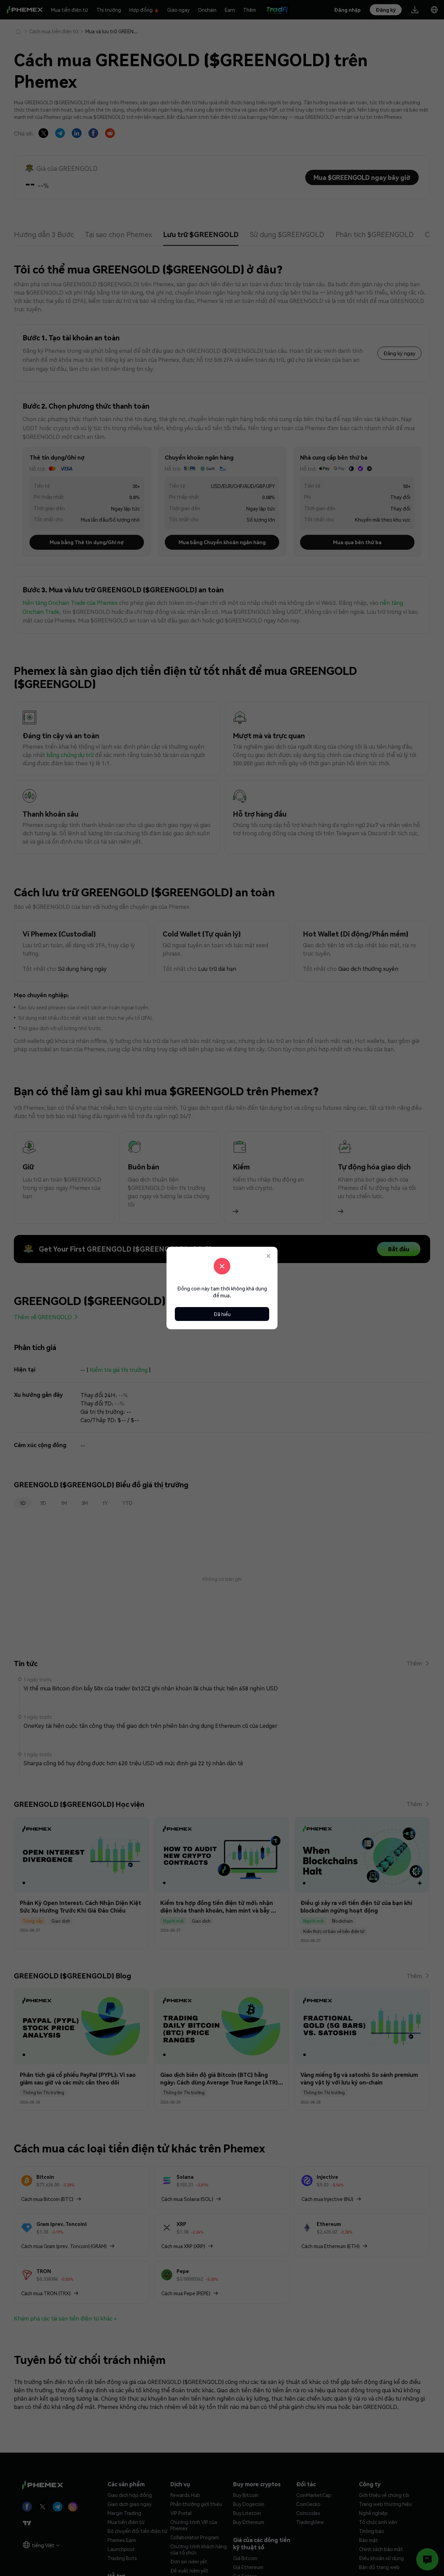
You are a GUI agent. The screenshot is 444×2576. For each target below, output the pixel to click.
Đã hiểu (222, 1314)
